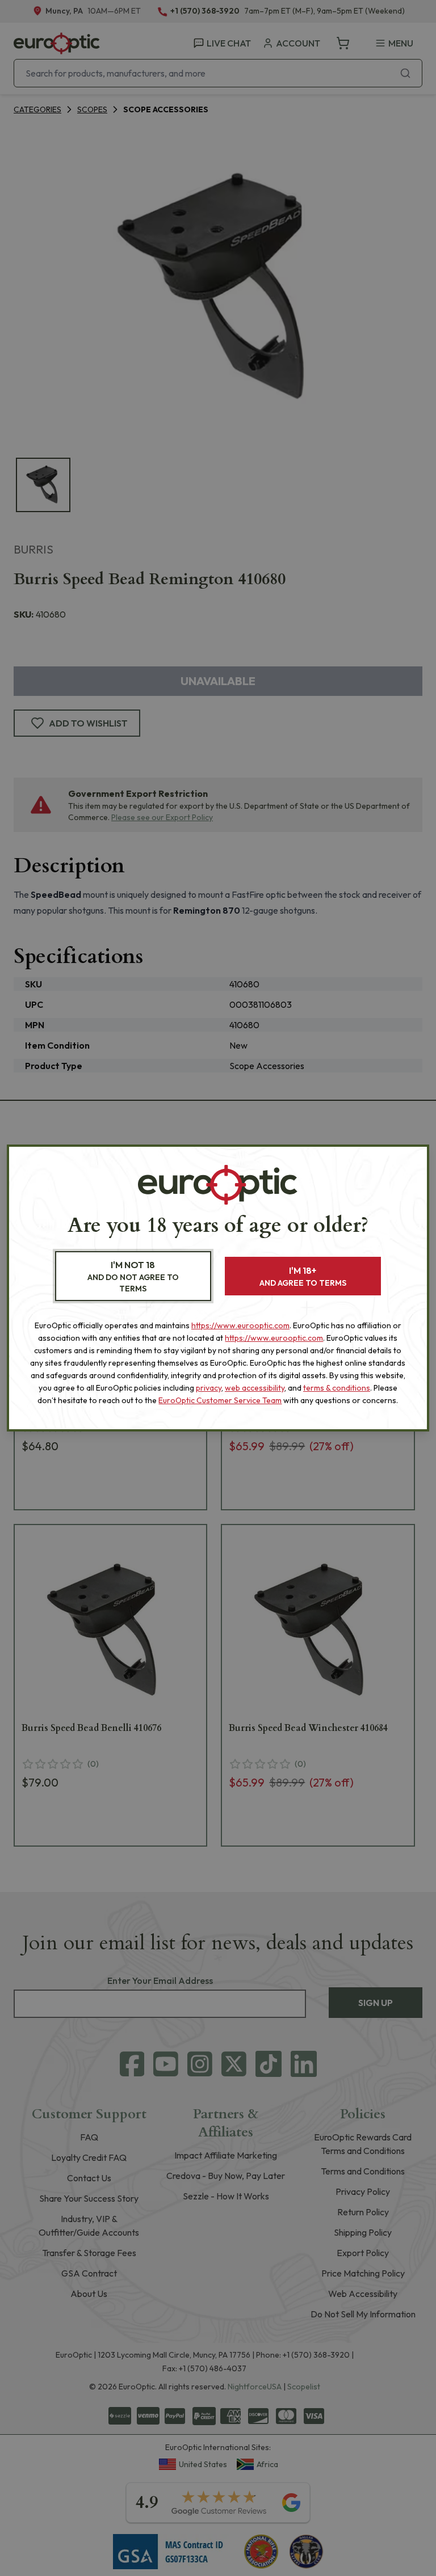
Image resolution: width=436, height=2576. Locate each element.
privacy (209, 1388)
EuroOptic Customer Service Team (220, 1400)
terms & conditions (337, 1388)
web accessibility (255, 1388)
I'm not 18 (133, 1276)
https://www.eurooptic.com (240, 1325)
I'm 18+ (303, 1276)
